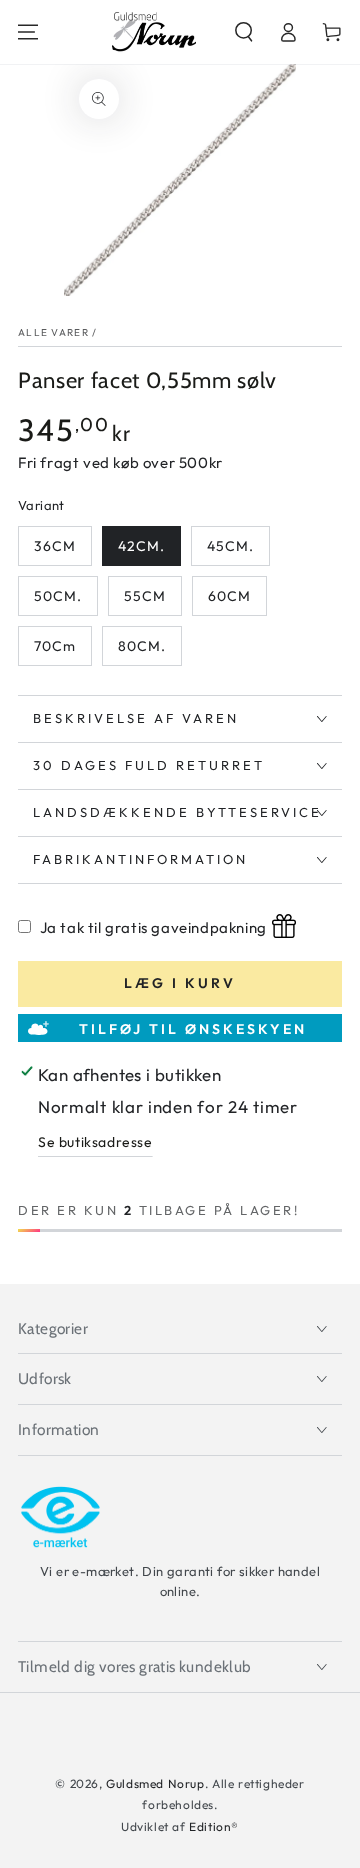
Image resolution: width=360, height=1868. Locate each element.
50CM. (58, 596)
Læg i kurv (180, 983)
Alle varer (53, 332)
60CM (229, 596)
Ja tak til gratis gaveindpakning (153, 927)
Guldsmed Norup (155, 1783)
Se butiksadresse (95, 1142)
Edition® (214, 1826)
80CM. (142, 646)
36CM (55, 546)
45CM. (230, 546)
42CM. (141, 546)
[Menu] (28, 32)
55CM (145, 596)
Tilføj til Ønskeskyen (193, 1029)
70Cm (55, 646)
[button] (244, 32)
